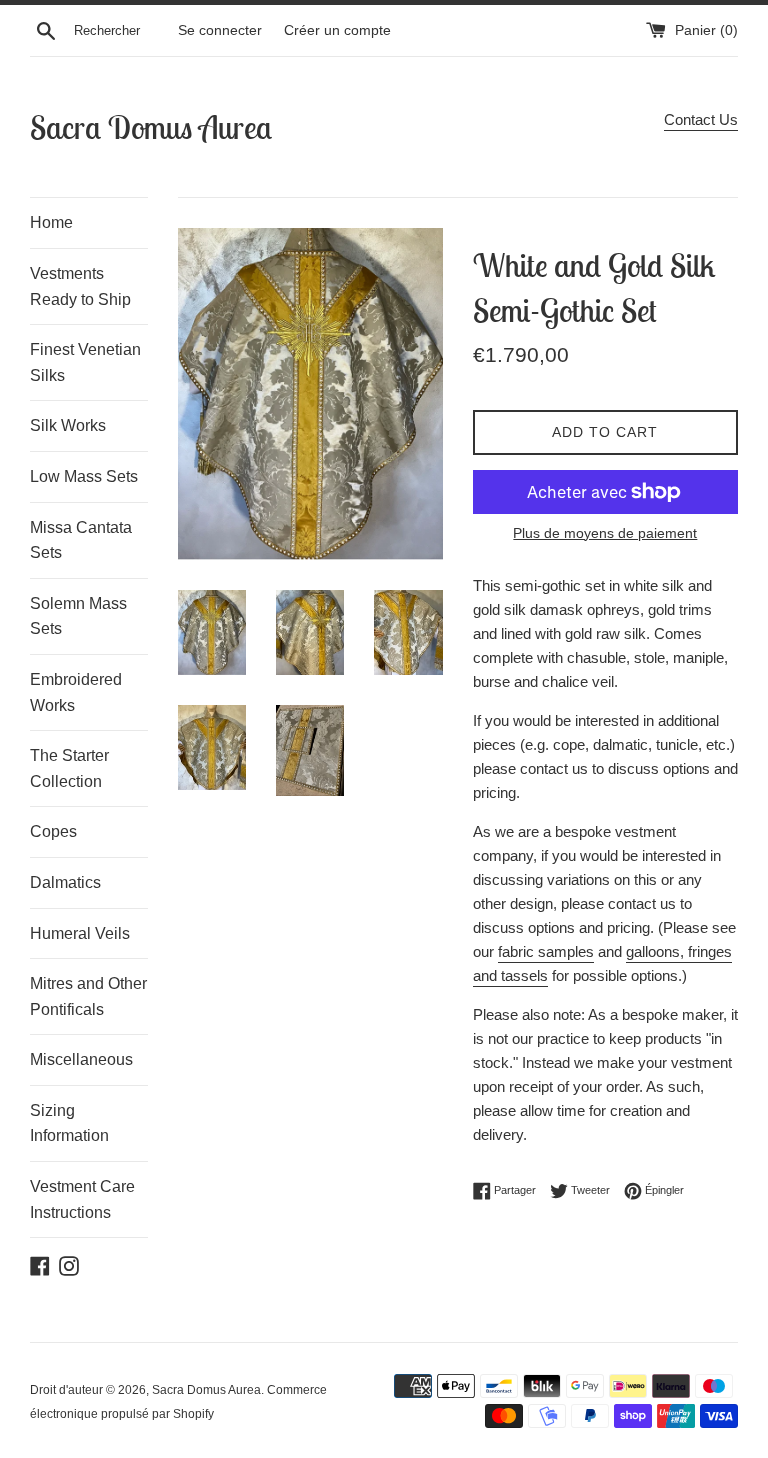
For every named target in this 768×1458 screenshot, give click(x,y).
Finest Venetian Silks (85, 362)
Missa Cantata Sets (81, 540)
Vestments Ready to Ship (80, 286)
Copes (53, 831)
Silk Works (68, 425)
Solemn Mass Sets (78, 616)
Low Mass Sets (84, 476)
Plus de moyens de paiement (605, 533)
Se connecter (220, 30)
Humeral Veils (80, 933)
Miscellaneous (81, 1059)
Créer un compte (337, 30)
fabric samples (546, 951)
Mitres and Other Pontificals (88, 996)
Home (51, 222)
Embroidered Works (76, 692)
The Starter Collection (69, 768)
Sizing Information (69, 1123)
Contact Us (701, 119)
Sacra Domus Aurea (151, 127)
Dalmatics (65, 882)
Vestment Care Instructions (82, 1199)
